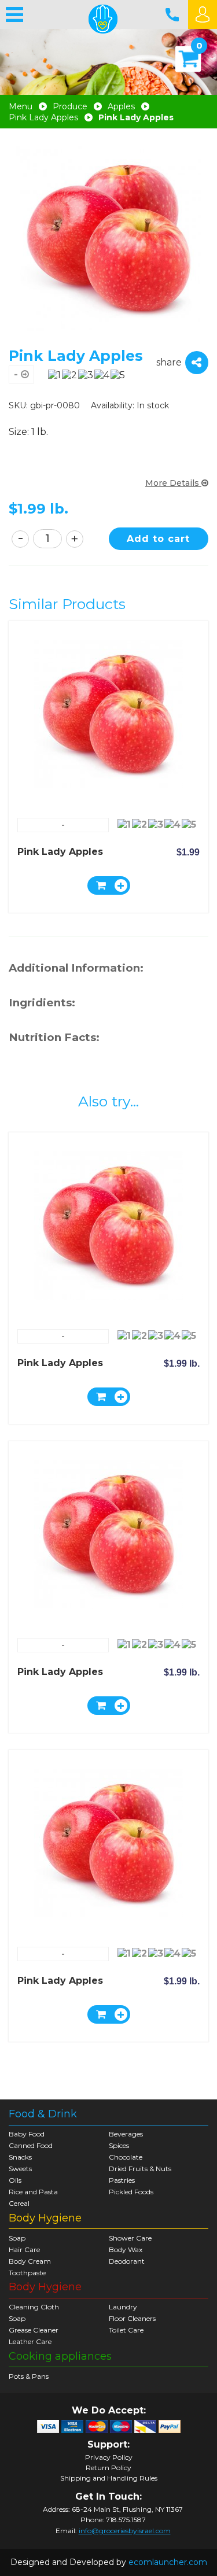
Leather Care (30, 2341)
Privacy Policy (109, 2457)
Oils (15, 2180)
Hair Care (24, 2250)
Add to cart (158, 539)
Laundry (123, 2307)
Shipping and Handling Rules (109, 2478)
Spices (119, 2145)
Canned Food (31, 2145)
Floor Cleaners (132, 2318)
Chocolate (126, 2157)
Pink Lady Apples (43, 118)
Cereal (19, 2203)
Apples (121, 107)
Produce (70, 107)
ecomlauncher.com (168, 2562)
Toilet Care (126, 2330)
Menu (21, 107)
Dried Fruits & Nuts (140, 2169)
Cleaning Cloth (34, 2307)
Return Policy (108, 2468)
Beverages (126, 2134)
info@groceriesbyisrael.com (125, 2531)
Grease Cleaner (34, 2330)
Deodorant (127, 2261)
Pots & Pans (29, 2376)
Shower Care (130, 2238)
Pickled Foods (131, 2192)
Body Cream (30, 2261)
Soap (17, 2238)
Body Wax (126, 2250)
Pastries (122, 2180)
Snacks (20, 2157)
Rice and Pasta (33, 2192)
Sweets (20, 2169)
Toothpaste (27, 2273)
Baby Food (27, 2134)
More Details (173, 483)
